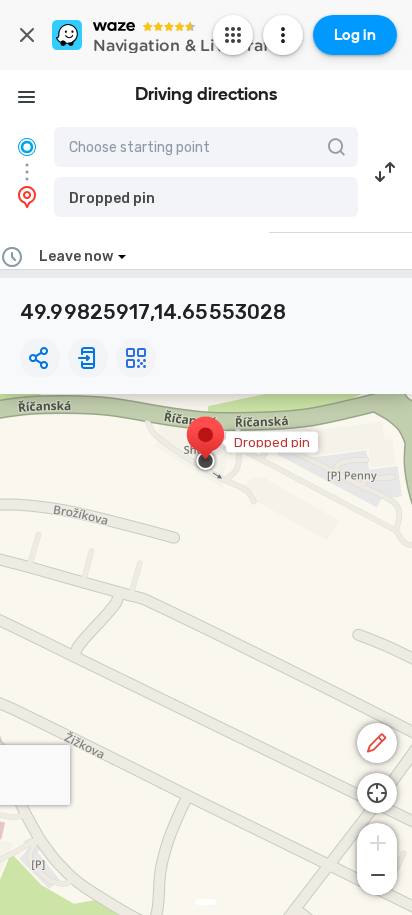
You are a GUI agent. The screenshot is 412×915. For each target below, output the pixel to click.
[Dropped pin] (205, 445)
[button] (206, 197)
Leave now (76, 256)
